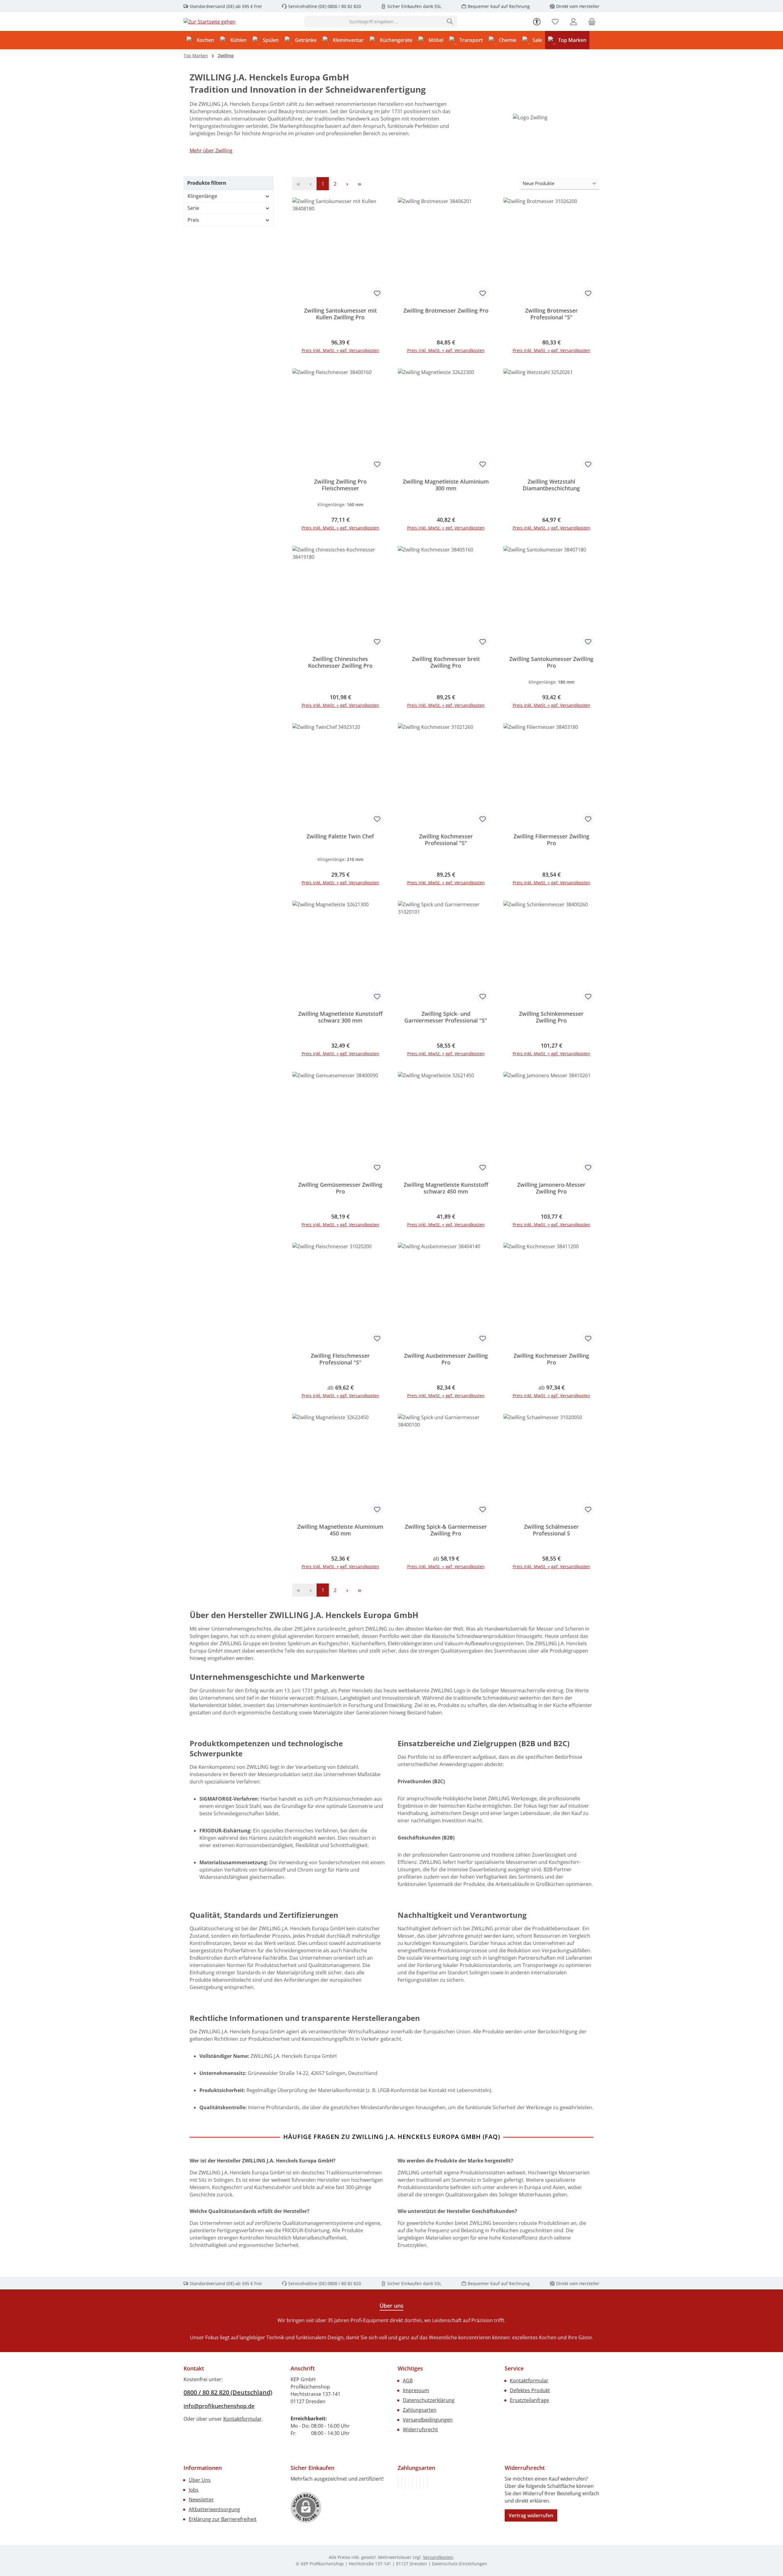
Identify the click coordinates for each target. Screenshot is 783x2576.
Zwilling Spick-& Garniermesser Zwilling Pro (446, 1530)
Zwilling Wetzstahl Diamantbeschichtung (551, 485)
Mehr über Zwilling (211, 150)
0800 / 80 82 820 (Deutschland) (228, 2392)
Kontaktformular (243, 2419)
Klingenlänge (202, 196)
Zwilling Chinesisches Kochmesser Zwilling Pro (340, 662)
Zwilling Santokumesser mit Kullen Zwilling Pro (340, 314)
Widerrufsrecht (420, 2429)
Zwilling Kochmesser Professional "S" (446, 840)
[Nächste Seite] (347, 184)
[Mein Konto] (573, 22)
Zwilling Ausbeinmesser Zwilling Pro (446, 1359)
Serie (193, 208)
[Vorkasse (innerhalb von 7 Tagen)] (402, 2482)
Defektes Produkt (530, 2390)
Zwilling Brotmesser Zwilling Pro (446, 311)
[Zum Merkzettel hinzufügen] (377, 293)
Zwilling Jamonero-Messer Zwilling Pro (551, 1188)
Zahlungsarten (420, 2410)
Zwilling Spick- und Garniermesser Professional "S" (446, 1017)
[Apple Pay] (420, 2482)
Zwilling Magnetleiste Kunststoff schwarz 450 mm (446, 1188)
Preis (193, 220)
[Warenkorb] (592, 22)
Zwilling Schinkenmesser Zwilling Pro (551, 1017)
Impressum (416, 2390)
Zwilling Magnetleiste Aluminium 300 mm (446, 485)
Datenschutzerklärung (429, 2400)
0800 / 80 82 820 (344, 6)
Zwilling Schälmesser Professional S (551, 1530)
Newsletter (201, 2500)
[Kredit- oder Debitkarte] (424, 2482)
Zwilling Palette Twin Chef (340, 836)
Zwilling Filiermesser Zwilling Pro (551, 840)
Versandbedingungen (428, 2420)
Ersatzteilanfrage (529, 2400)
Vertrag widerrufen (531, 2515)
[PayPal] (409, 2482)
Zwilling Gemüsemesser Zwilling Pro (340, 1188)
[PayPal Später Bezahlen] (413, 2482)
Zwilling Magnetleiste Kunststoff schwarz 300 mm (340, 1017)
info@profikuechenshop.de (219, 2406)
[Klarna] (405, 2482)
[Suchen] (450, 22)
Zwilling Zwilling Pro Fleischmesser (340, 485)
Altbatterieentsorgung (214, 2509)
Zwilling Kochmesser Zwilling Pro (551, 1359)
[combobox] (374, 22)
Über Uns (200, 2480)
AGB (408, 2381)
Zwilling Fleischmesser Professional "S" (340, 1359)
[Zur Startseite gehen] (210, 22)
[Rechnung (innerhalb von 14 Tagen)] (398, 2482)
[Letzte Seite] (359, 184)
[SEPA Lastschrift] (427, 2482)
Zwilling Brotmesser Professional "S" (551, 314)
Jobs (194, 2490)
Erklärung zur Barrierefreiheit (223, 2519)
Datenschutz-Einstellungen (460, 2564)
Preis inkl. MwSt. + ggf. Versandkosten (340, 350)
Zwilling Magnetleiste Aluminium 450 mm (340, 1530)
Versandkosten (438, 2557)
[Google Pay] (416, 2482)
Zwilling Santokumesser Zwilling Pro (551, 662)
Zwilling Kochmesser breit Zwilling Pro (446, 662)
